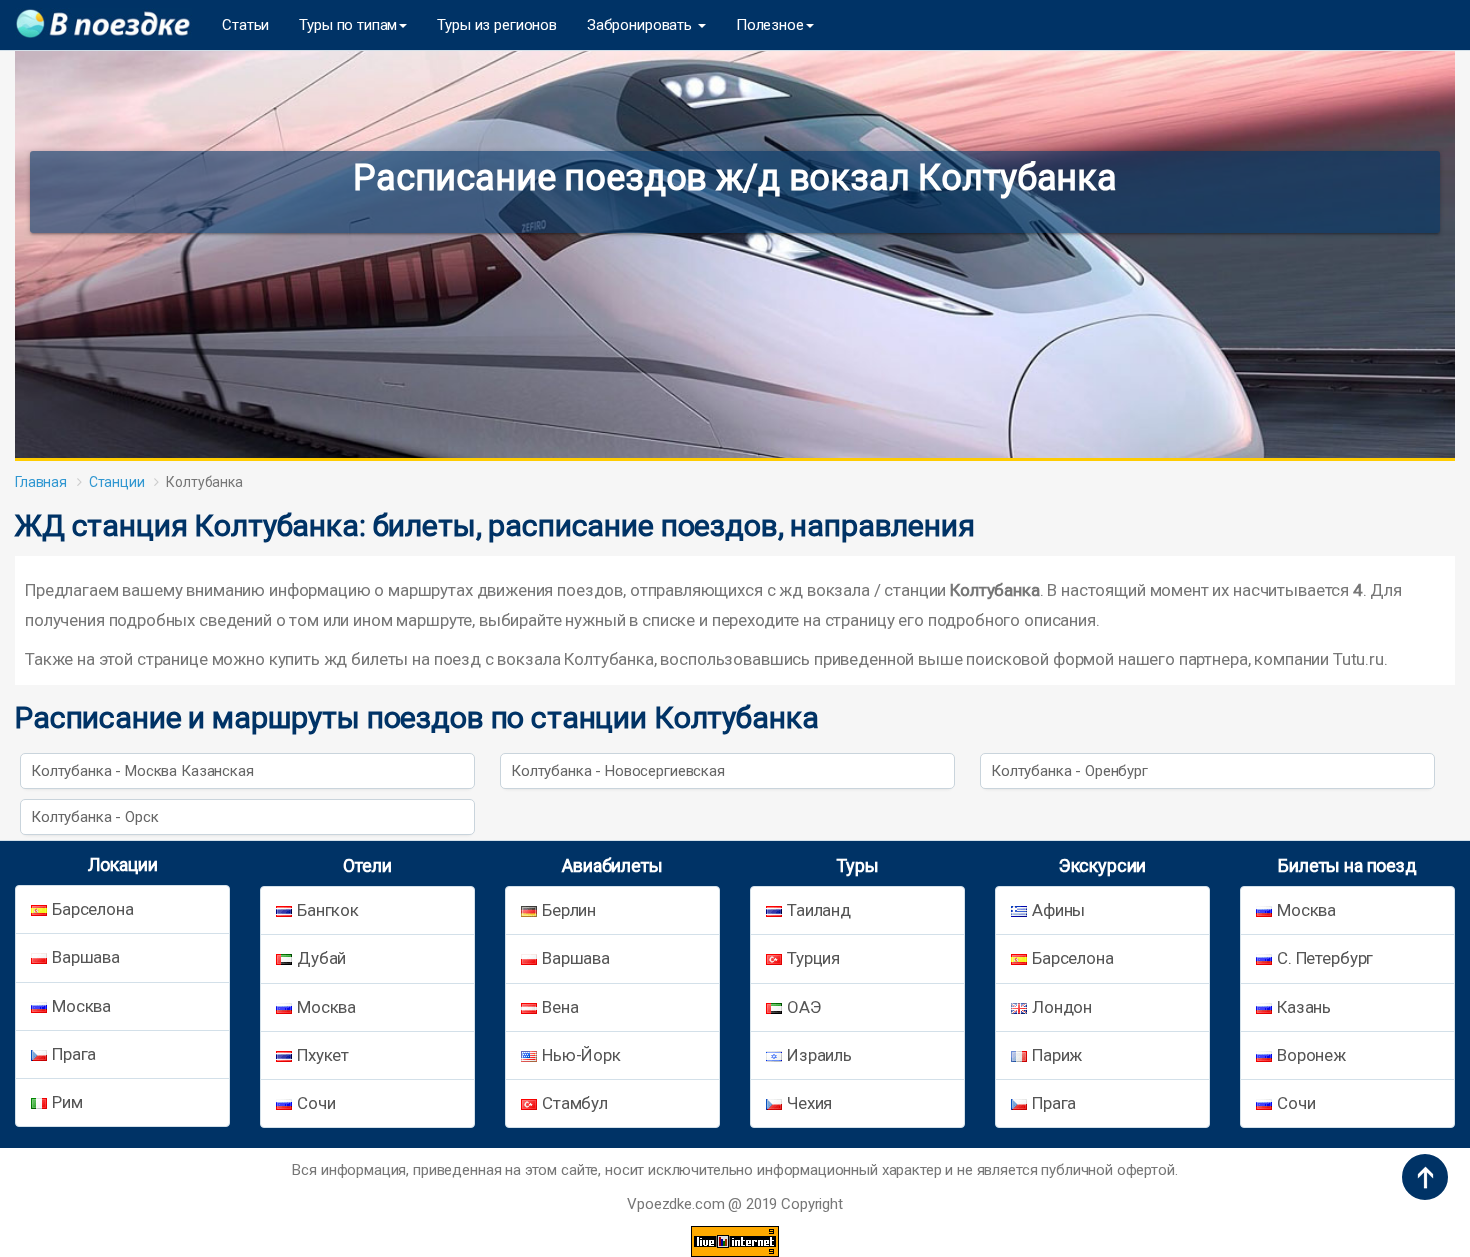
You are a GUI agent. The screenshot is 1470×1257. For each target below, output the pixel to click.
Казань (1304, 1007)
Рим (67, 1102)
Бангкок (328, 910)
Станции (117, 482)
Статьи (245, 25)
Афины (1058, 910)
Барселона (93, 909)
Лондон (1062, 1007)
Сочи (316, 1103)
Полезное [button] (770, 25)
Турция (813, 958)
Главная (41, 482)
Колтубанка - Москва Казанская (142, 771)
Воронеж (1311, 1055)
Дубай (321, 958)
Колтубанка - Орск (94, 817)
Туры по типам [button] (348, 25)
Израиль (819, 1055)
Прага (74, 1054)
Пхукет (323, 1055)
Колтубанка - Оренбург (1069, 771)
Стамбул (575, 1103)
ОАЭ (804, 1007)
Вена (560, 1007)
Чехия (809, 1103)
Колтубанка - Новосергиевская (618, 771)
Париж (1057, 1055)
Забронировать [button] (641, 25)
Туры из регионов (497, 25)
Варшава (86, 957)
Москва (81, 1006)
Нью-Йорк (581, 1055)
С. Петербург (1325, 958)
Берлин (569, 910)
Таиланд (819, 910)
